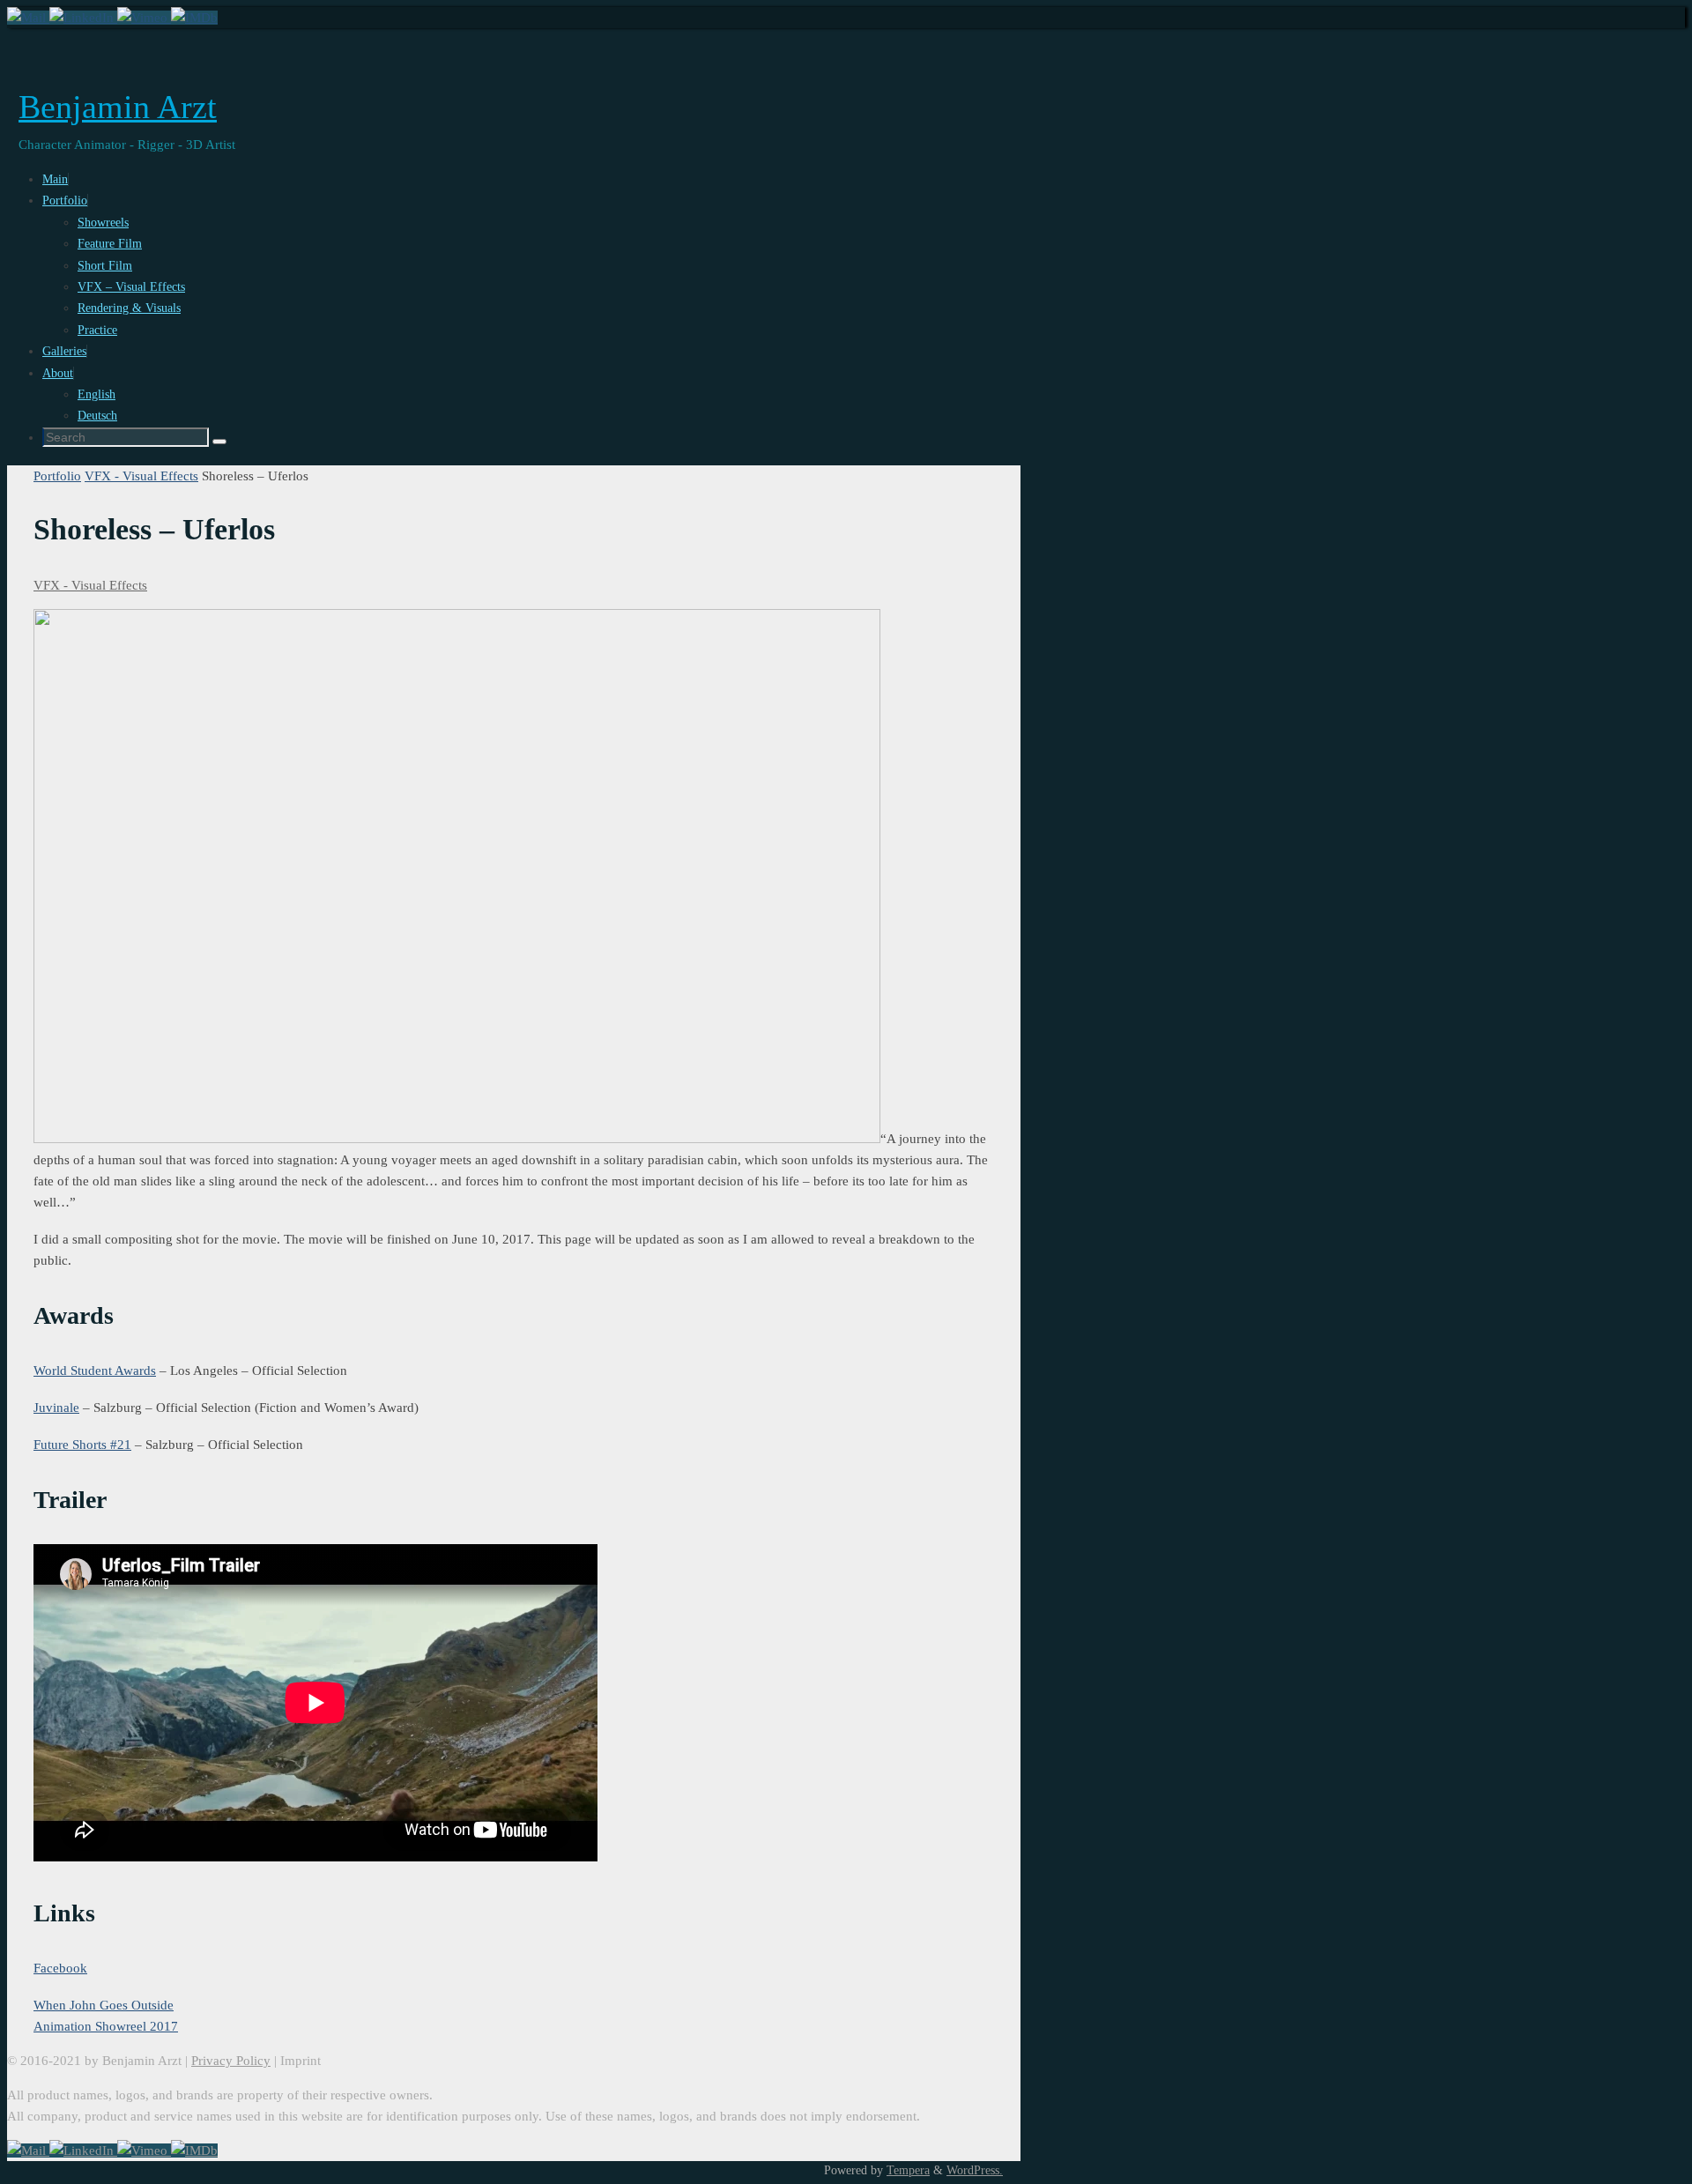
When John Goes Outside (104, 2005)
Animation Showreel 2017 (106, 2026)
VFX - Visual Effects (141, 476)
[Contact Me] (28, 18)
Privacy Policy (231, 2061)
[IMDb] (194, 18)
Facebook (60, 1968)
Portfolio (57, 476)
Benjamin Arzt (118, 107)
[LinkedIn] (83, 18)
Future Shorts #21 (82, 1445)
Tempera (908, 2170)
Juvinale (56, 1408)
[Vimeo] (144, 18)
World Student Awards (95, 1371)
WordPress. (975, 2170)
